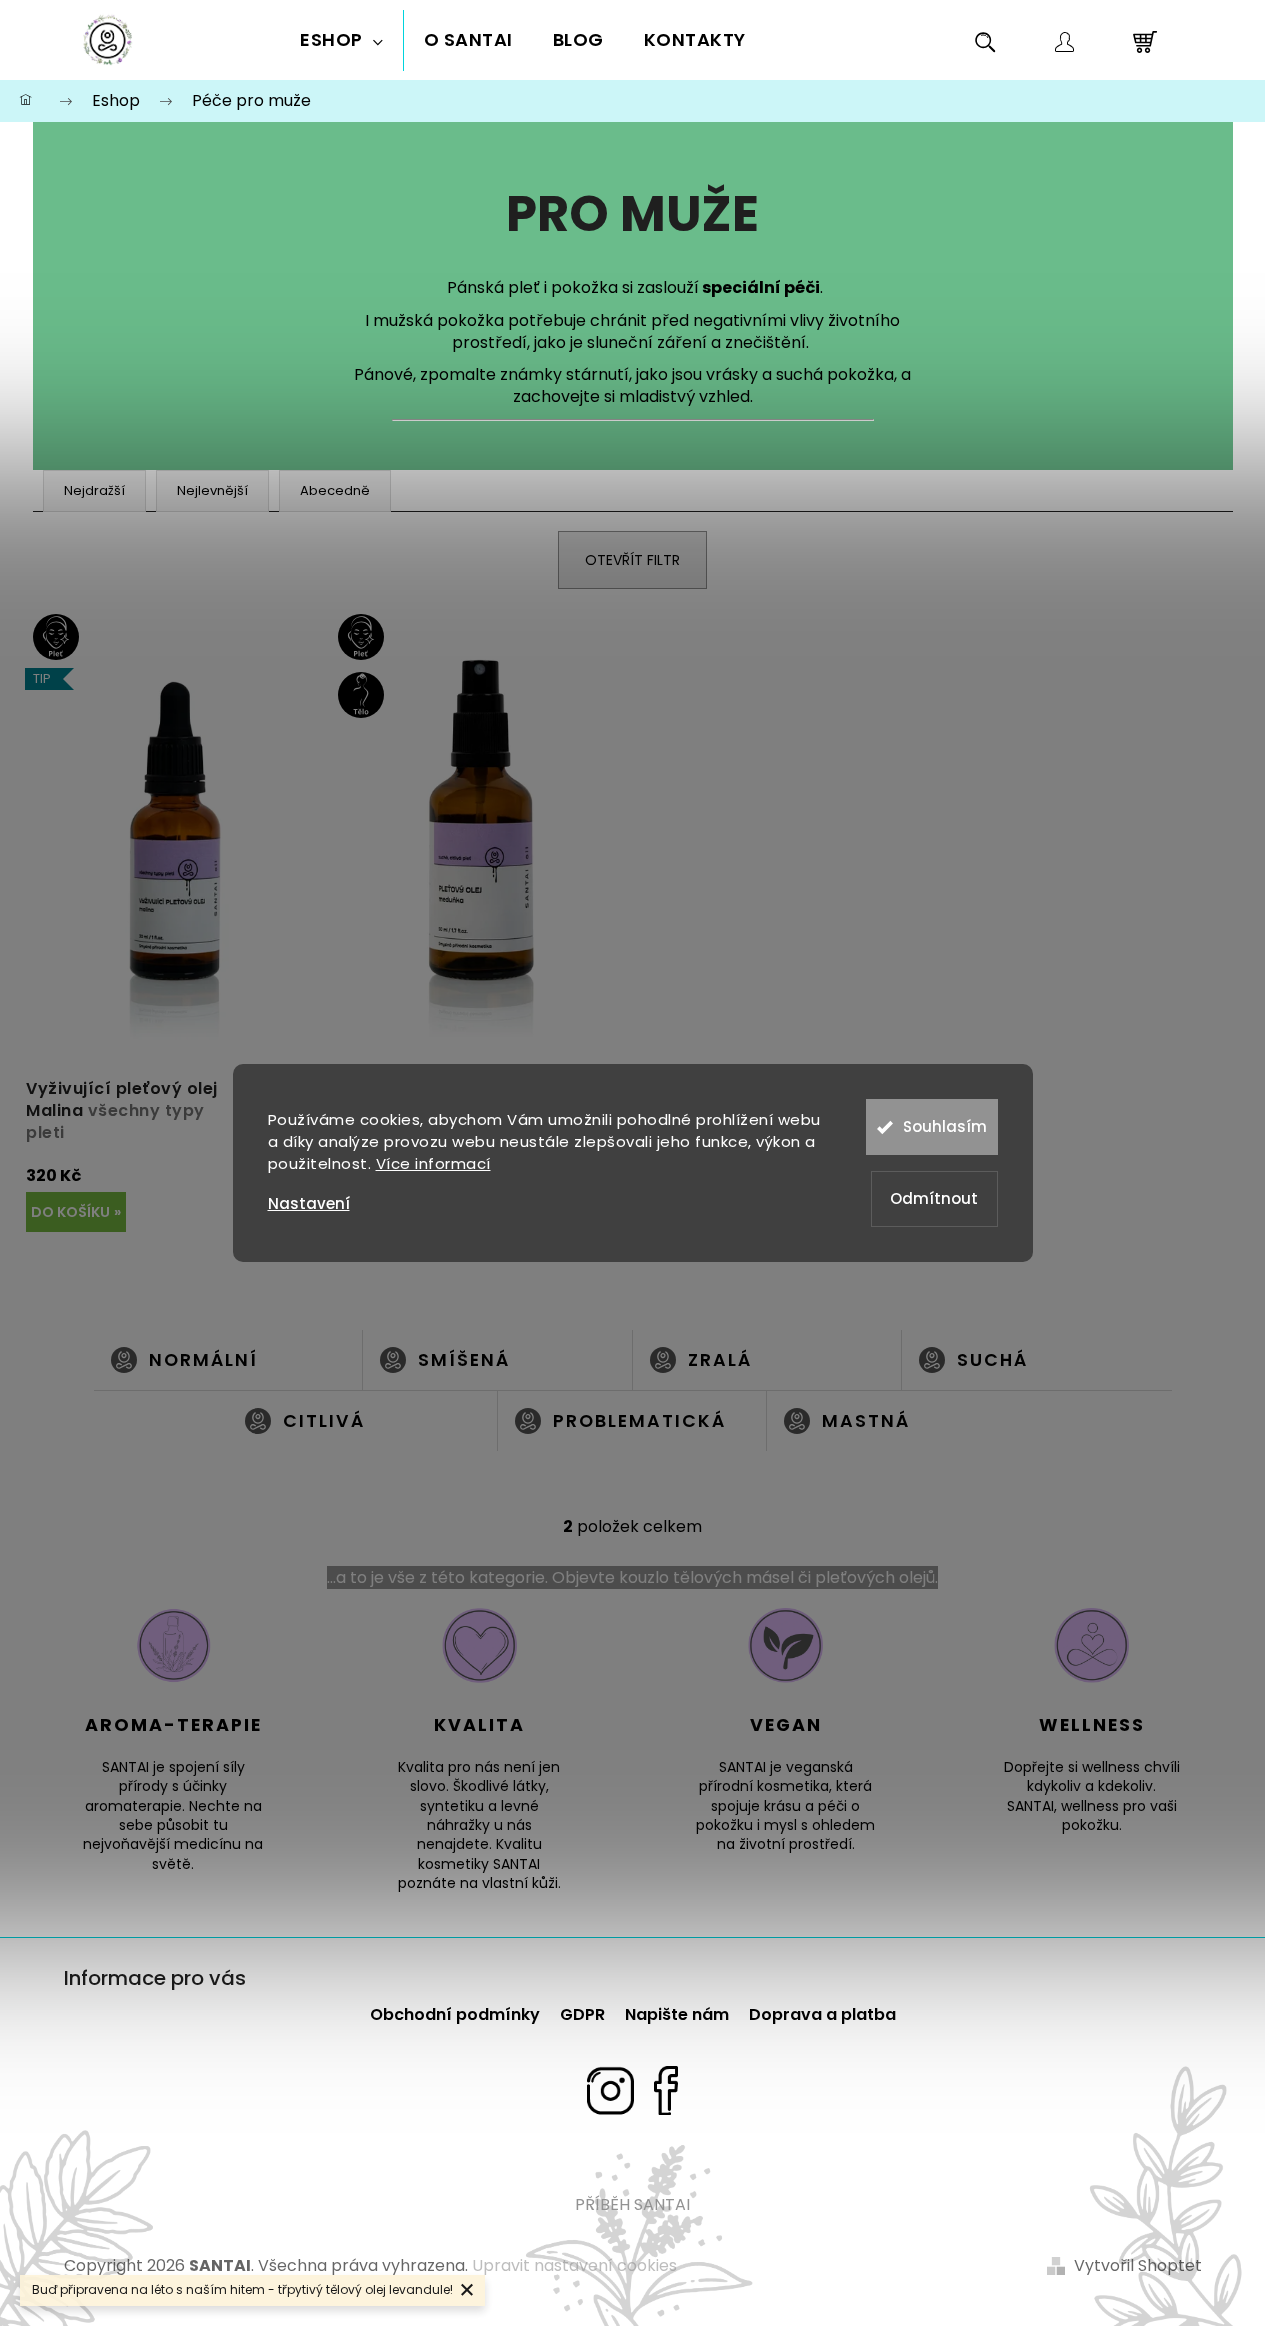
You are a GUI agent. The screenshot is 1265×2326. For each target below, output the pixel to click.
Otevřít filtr (632, 560)
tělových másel (733, 1577)
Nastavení (309, 1203)
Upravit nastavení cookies (574, 2265)
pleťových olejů (875, 1577)
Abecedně (335, 490)
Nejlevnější (212, 490)
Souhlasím (945, 1126)
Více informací (433, 1163)
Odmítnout (934, 1198)
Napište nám (677, 2014)
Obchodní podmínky (455, 2014)
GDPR (582, 2014)
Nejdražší (94, 490)
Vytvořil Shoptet (1138, 2266)
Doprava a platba (822, 2014)
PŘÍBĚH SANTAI (632, 2204)
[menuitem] (341, 40)
